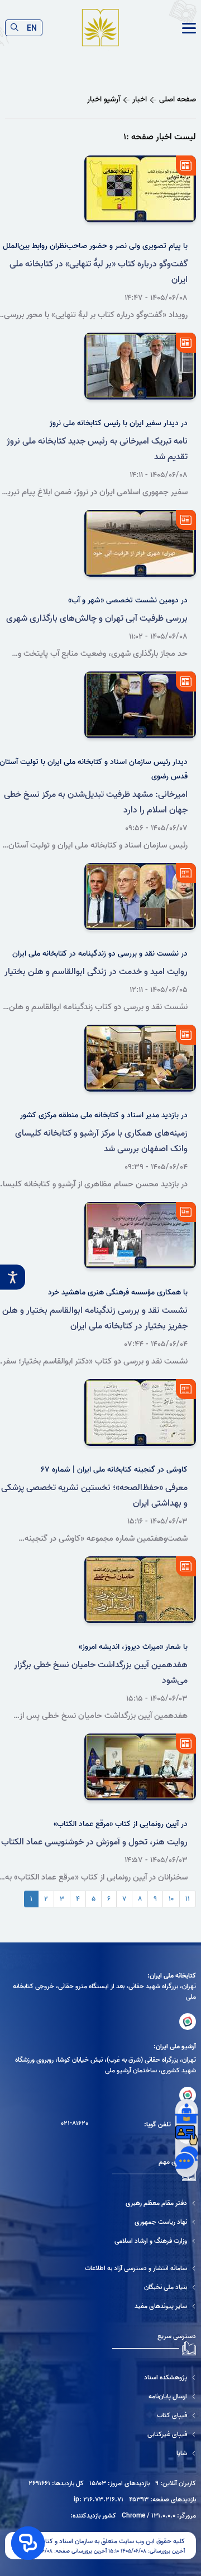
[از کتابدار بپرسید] (186, 2113)
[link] (189, 28)
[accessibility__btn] (13, 1277)
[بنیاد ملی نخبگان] (140, 2287)
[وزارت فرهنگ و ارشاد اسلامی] (155, 2241)
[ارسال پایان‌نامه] (154, 2396)
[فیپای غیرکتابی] (154, 2434)
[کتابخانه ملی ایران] (188, 2022)
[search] (15, 28)
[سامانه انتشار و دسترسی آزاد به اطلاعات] (140, 2268)
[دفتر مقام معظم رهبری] (155, 2203)
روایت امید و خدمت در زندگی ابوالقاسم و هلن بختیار (96, 972)
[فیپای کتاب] (154, 2415)
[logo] (100, 28)
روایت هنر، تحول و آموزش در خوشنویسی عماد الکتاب (94, 1842)
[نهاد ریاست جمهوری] (155, 2222)
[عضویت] (186, 2135)
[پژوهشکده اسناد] (154, 2377)
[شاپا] (154, 2453)
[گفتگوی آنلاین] (186, 2158)
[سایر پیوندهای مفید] (140, 2306)
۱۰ (171, 1899)
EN (32, 28)
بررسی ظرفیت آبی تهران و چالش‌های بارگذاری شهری (97, 619)
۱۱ (188, 1899)
